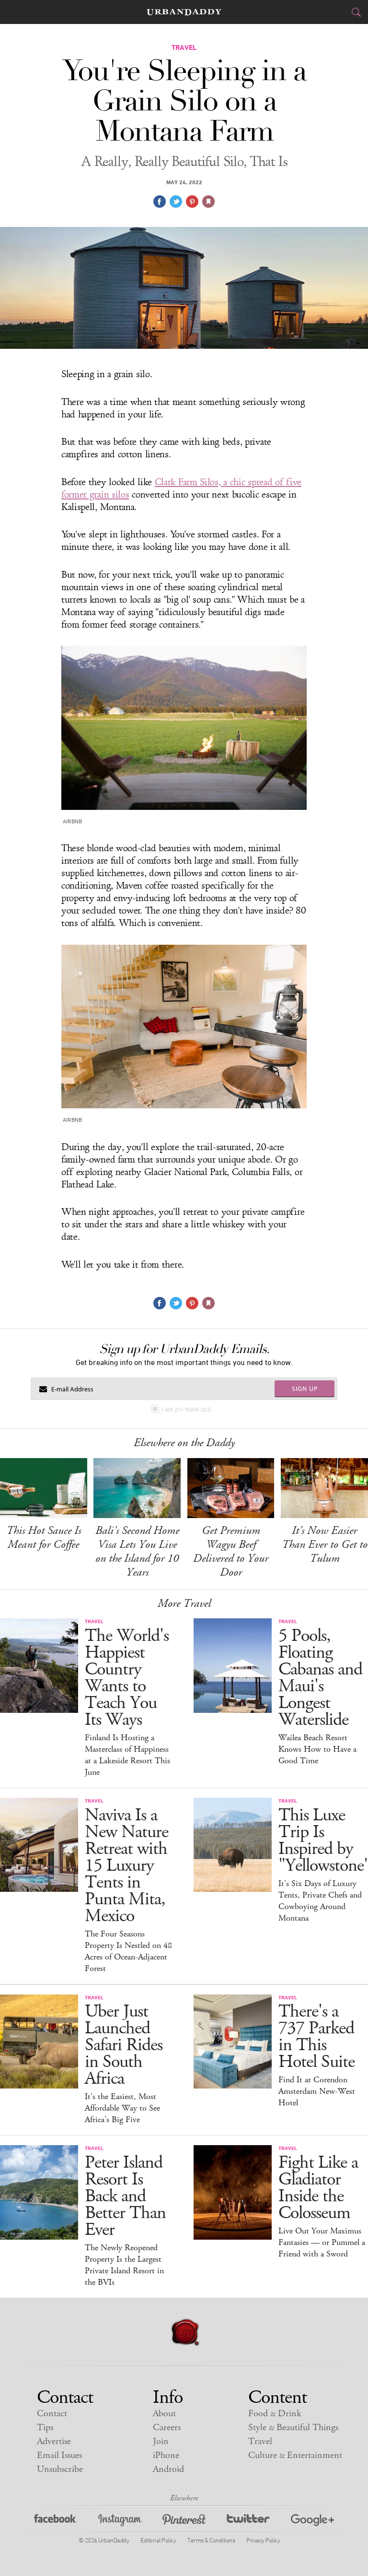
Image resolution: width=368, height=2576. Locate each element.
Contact (52, 2414)
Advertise (54, 2441)
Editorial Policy (158, 2540)
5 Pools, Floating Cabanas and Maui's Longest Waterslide (320, 1678)
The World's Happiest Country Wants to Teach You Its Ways (127, 1678)
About (164, 2414)
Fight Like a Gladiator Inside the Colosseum (318, 2188)
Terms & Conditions (211, 2540)
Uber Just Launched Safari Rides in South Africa (124, 2045)
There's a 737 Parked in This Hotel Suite (316, 2037)
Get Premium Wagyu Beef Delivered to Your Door (231, 1551)
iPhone (166, 2455)
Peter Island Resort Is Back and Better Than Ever (125, 2196)
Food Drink (275, 2414)
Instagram (120, 2522)
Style (293, 2428)
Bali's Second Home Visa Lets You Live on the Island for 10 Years (137, 1551)
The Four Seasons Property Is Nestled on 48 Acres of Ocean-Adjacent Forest (128, 1951)
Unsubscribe (60, 2469)
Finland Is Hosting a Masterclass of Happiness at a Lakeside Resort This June (127, 1755)
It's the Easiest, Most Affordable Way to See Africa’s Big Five (122, 2108)
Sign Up (305, 1389)
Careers (167, 2428)
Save (192, 202)
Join (161, 2441)
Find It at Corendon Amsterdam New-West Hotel (317, 2091)
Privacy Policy (263, 2540)
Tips (45, 2428)
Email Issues (59, 2455)
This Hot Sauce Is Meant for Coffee (44, 1537)
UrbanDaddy (184, 12)
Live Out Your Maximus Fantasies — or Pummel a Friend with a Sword (322, 2243)
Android (168, 2469)
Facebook (56, 2522)
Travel (260, 2441)
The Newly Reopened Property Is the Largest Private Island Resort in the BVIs (124, 2265)
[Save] (208, 202)
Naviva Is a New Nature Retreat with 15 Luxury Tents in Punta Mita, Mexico (126, 1866)
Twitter (248, 2522)
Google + (312, 2522)
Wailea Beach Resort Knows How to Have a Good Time (317, 1749)
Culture (295, 2455)
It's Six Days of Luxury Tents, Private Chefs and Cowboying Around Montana (320, 1901)
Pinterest (184, 2522)
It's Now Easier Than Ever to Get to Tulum (325, 1544)
